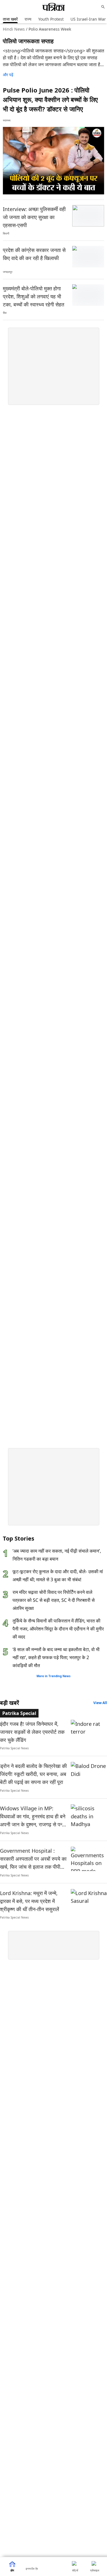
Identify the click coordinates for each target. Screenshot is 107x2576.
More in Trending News (53, 1676)
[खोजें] (103, 7)
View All (100, 1703)
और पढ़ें (8, 75)
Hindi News (14, 29)
